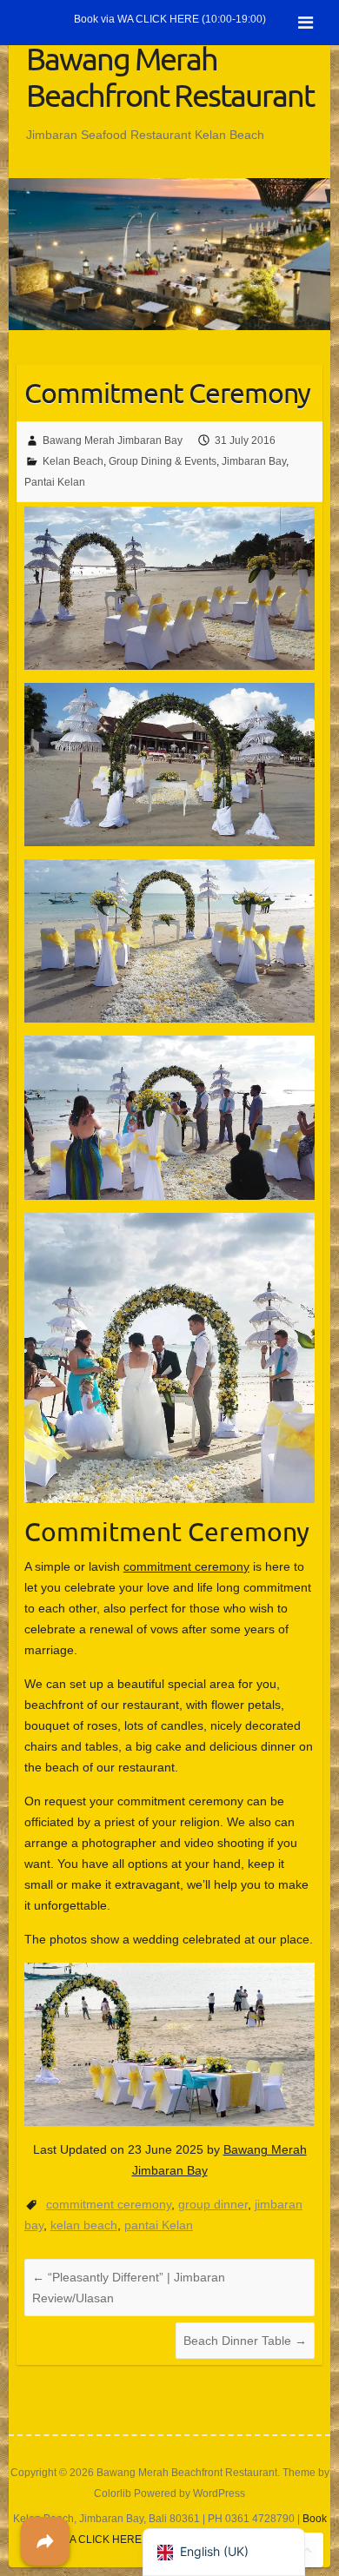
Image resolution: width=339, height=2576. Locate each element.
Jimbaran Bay (254, 461)
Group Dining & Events (163, 461)
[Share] (45, 2541)
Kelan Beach (73, 461)
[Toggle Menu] (306, 23)
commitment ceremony (186, 1566)
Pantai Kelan (55, 482)
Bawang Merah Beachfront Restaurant (170, 76)
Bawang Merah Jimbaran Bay (113, 440)
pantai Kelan (159, 2225)
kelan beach (84, 2225)
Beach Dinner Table (245, 2341)
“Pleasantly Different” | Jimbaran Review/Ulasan (129, 2288)
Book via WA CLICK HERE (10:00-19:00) (170, 19)
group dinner (213, 2204)
